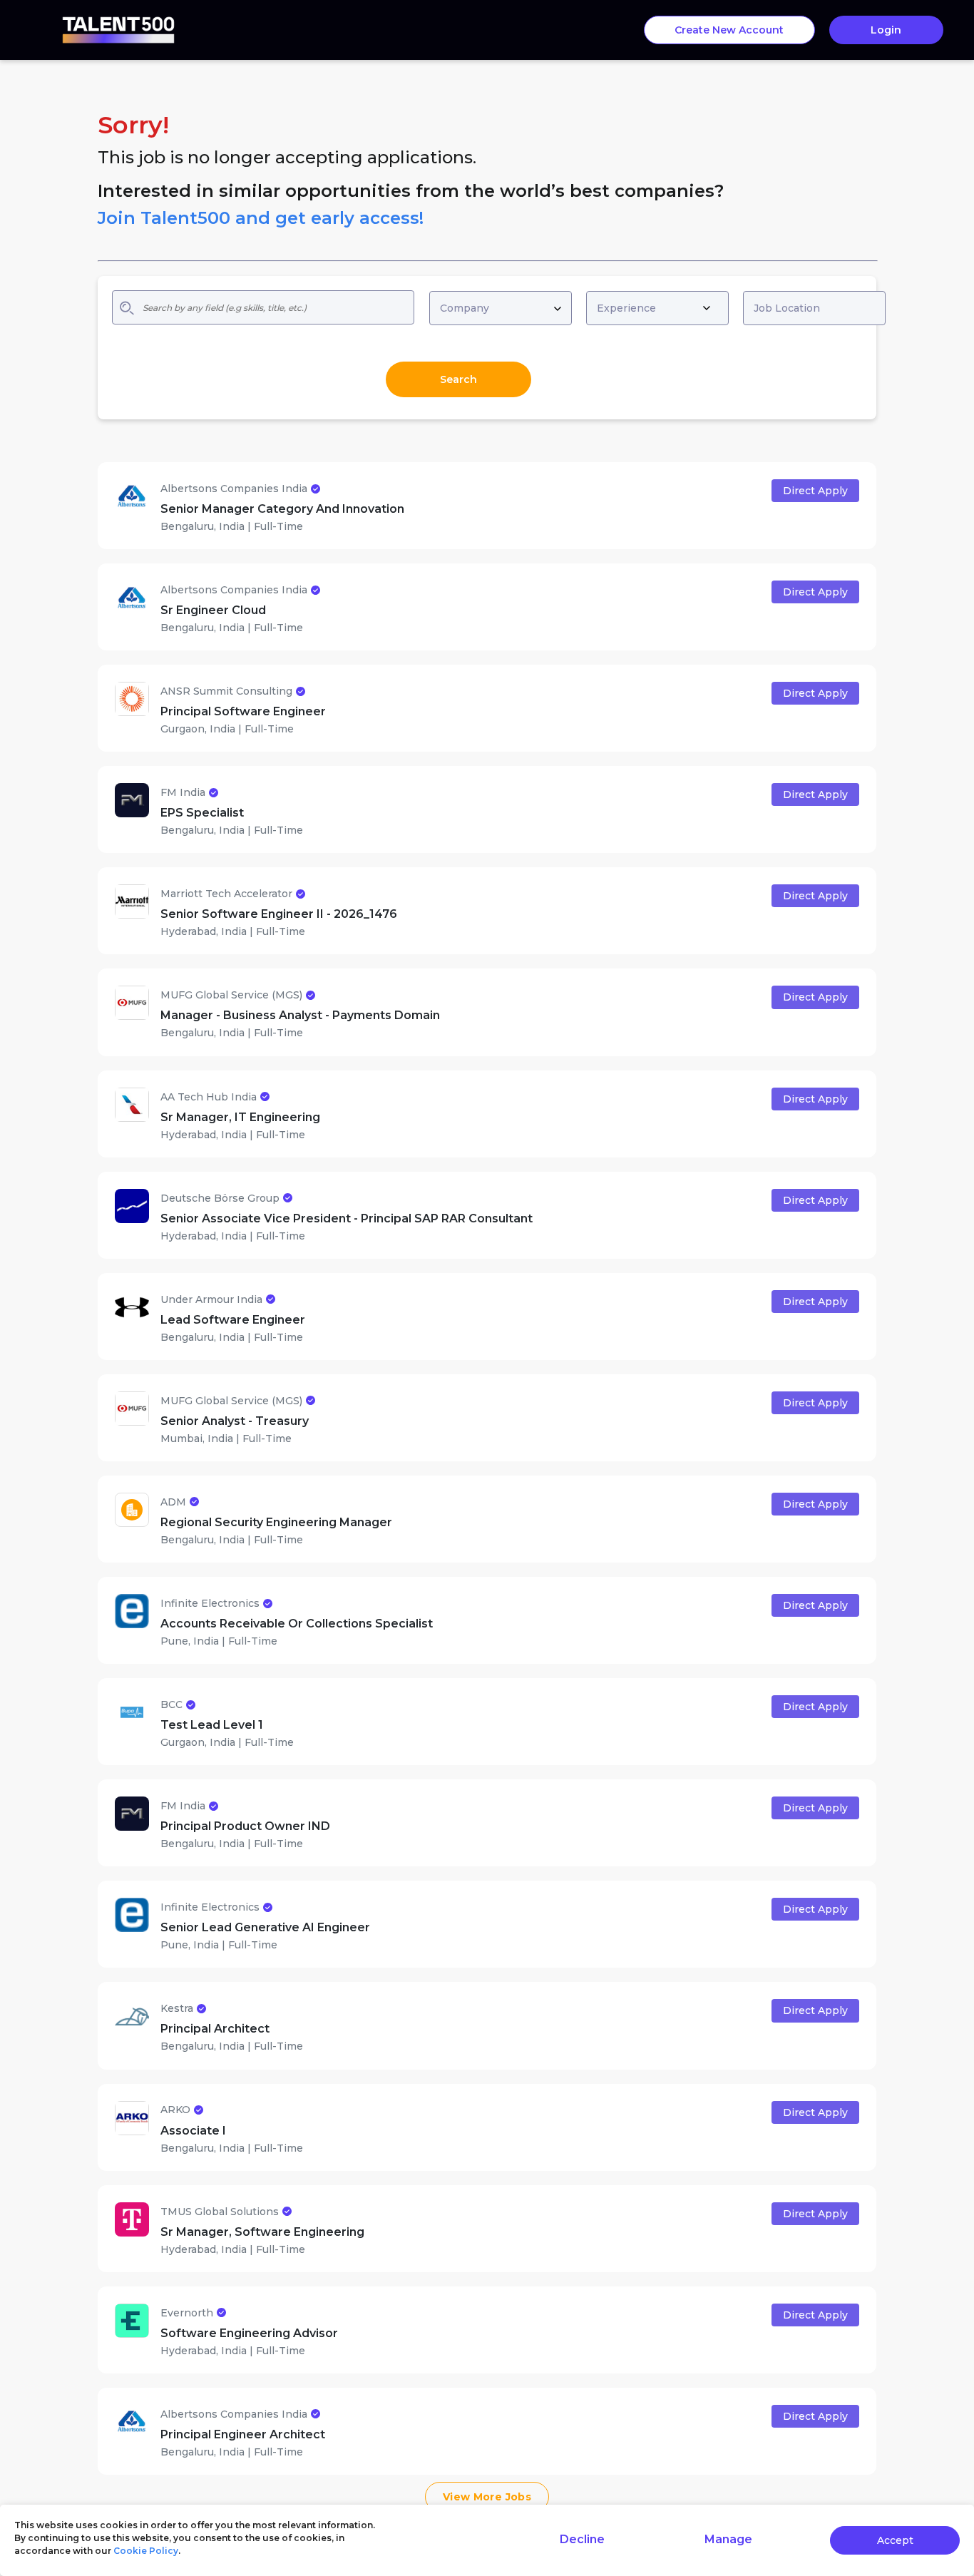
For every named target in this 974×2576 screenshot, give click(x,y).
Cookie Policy (146, 2551)
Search (458, 379)
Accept (895, 2540)
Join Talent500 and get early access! (261, 218)
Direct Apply (815, 491)
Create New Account (729, 30)
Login (886, 30)
